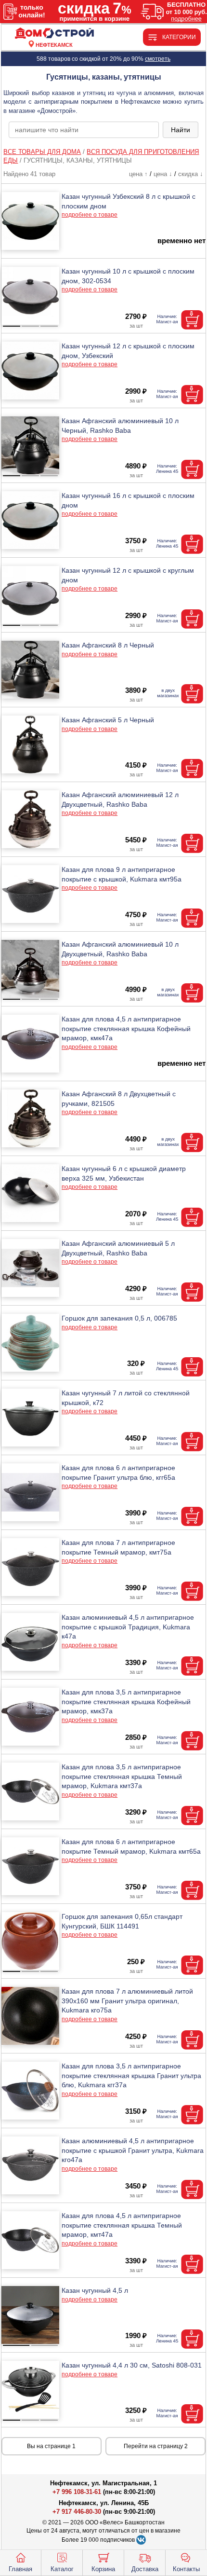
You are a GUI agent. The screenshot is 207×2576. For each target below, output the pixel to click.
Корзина (103, 2569)
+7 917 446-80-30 (77, 2512)
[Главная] (54, 34)
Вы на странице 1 (51, 2446)
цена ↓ (163, 174)
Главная (20, 2569)
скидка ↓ (191, 174)
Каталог (62, 2569)
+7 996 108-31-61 (77, 2492)
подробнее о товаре (90, 215)
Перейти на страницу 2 (156, 2446)
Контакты (186, 2569)
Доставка (145, 2569)
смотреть (158, 59)
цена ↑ (138, 174)
